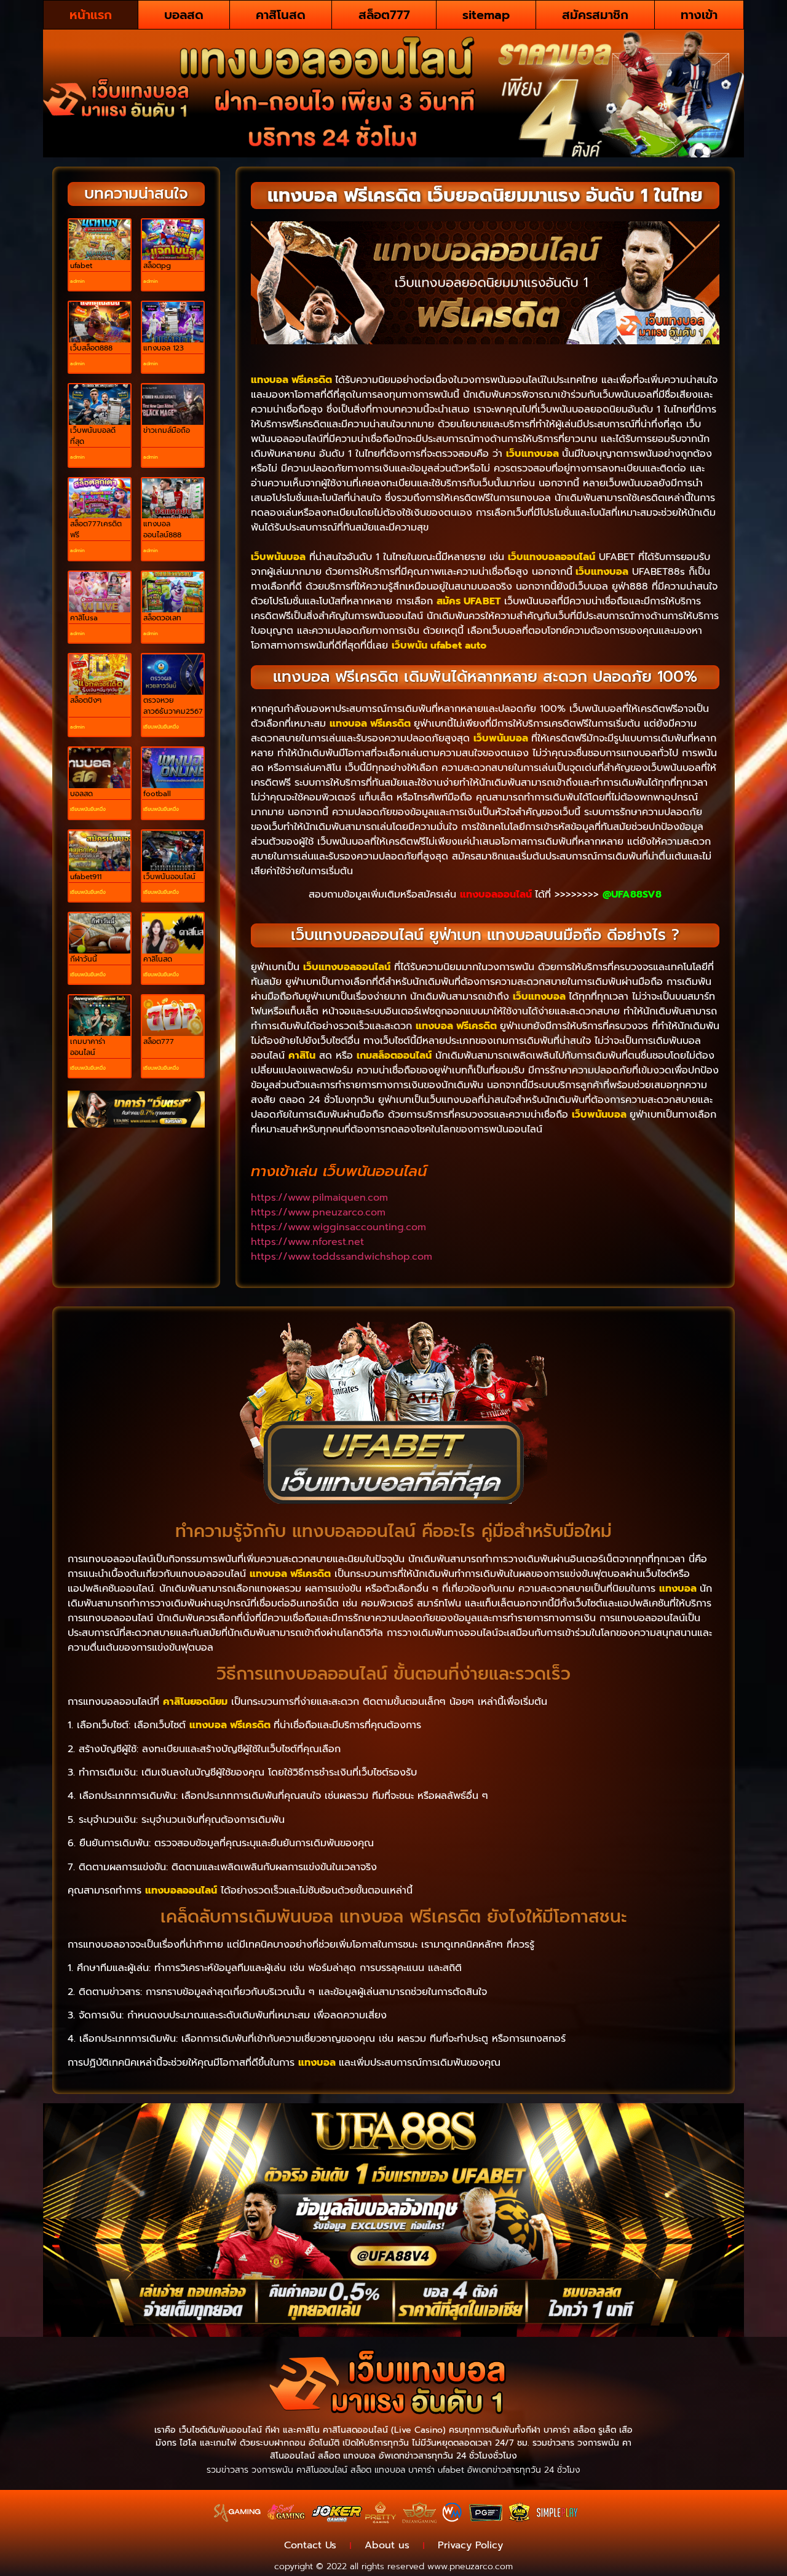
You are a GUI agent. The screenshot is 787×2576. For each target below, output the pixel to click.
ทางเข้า (699, 15)
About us (387, 2545)
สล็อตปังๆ (86, 700)
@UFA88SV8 (632, 895)
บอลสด (184, 15)
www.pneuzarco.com (470, 2566)
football (157, 794)
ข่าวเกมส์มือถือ (167, 430)
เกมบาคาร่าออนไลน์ (88, 1047)
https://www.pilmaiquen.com (319, 1198)
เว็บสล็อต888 (91, 348)
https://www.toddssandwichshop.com (342, 1257)
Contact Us (310, 2545)
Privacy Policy (470, 2545)
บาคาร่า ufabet (436, 2470)
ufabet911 (86, 877)
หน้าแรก (91, 15)
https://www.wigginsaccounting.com (338, 1227)
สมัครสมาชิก (595, 15)
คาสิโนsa (84, 618)
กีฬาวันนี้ (84, 959)
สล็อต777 (384, 15)
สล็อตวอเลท (162, 618)
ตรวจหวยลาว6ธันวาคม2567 (173, 706)
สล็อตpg (157, 266)
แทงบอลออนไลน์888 (162, 529)
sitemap (486, 15)
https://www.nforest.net (307, 1242)
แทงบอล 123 (164, 348)
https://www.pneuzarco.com (318, 1212)
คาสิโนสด (281, 15)
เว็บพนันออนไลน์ (169, 877)
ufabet (81, 266)
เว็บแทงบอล (532, 454)
